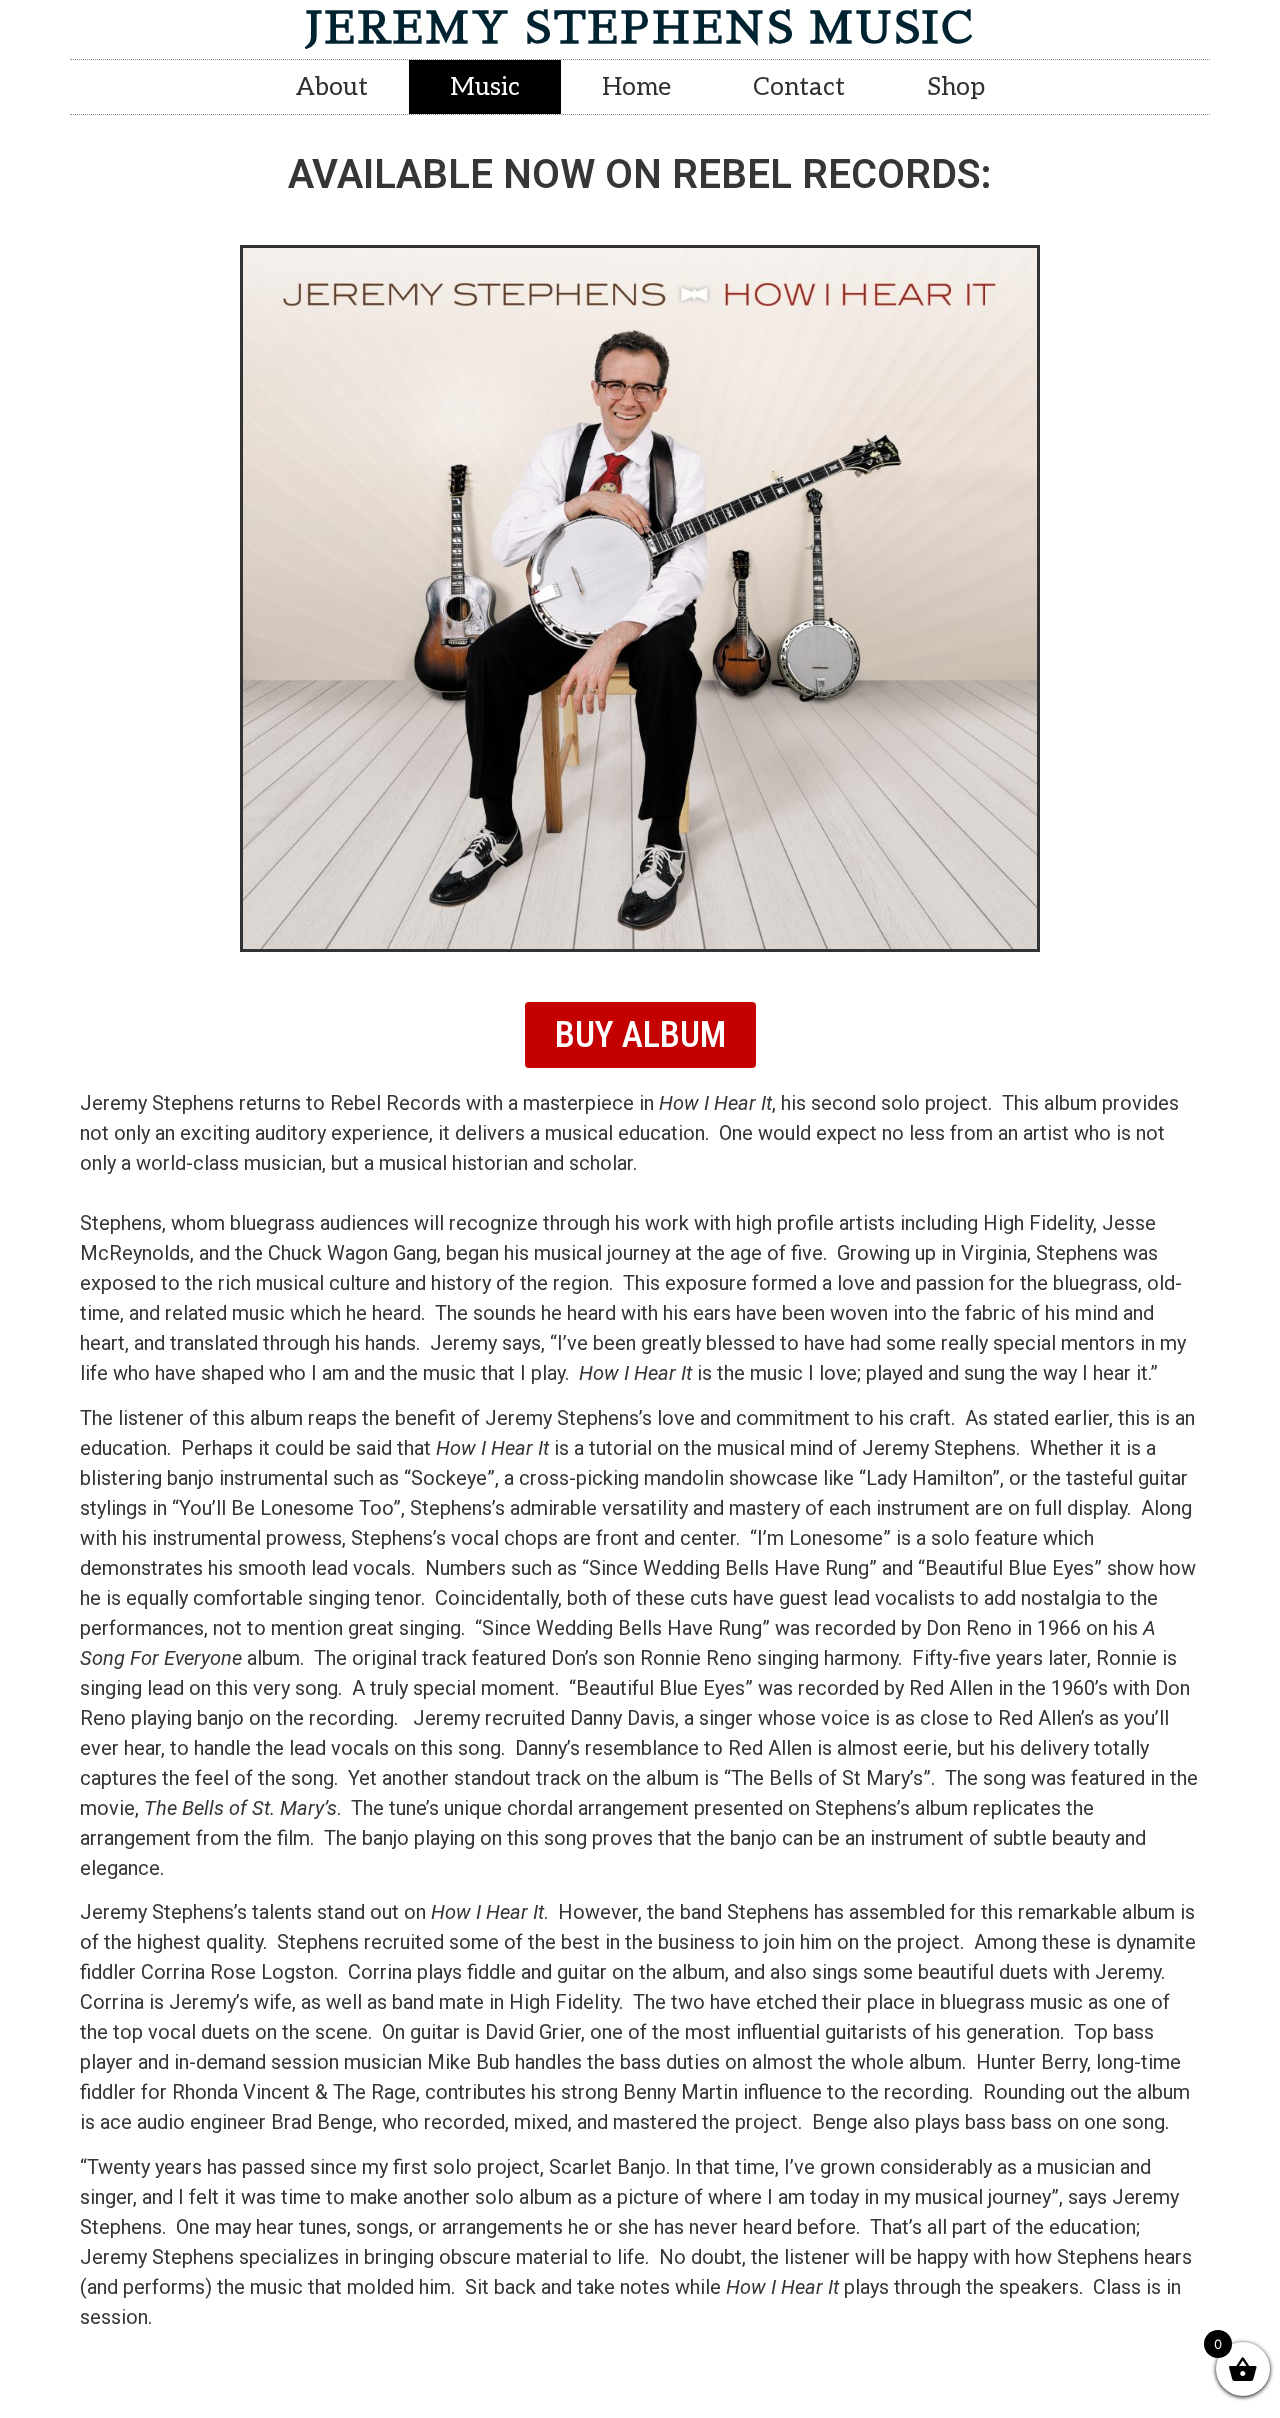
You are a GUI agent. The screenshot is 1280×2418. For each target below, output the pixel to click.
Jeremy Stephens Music (640, 28)
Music (485, 87)
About (332, 87)
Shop (956, 87)
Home (636, 87)
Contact (799, 87)
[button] (640, 1035)
